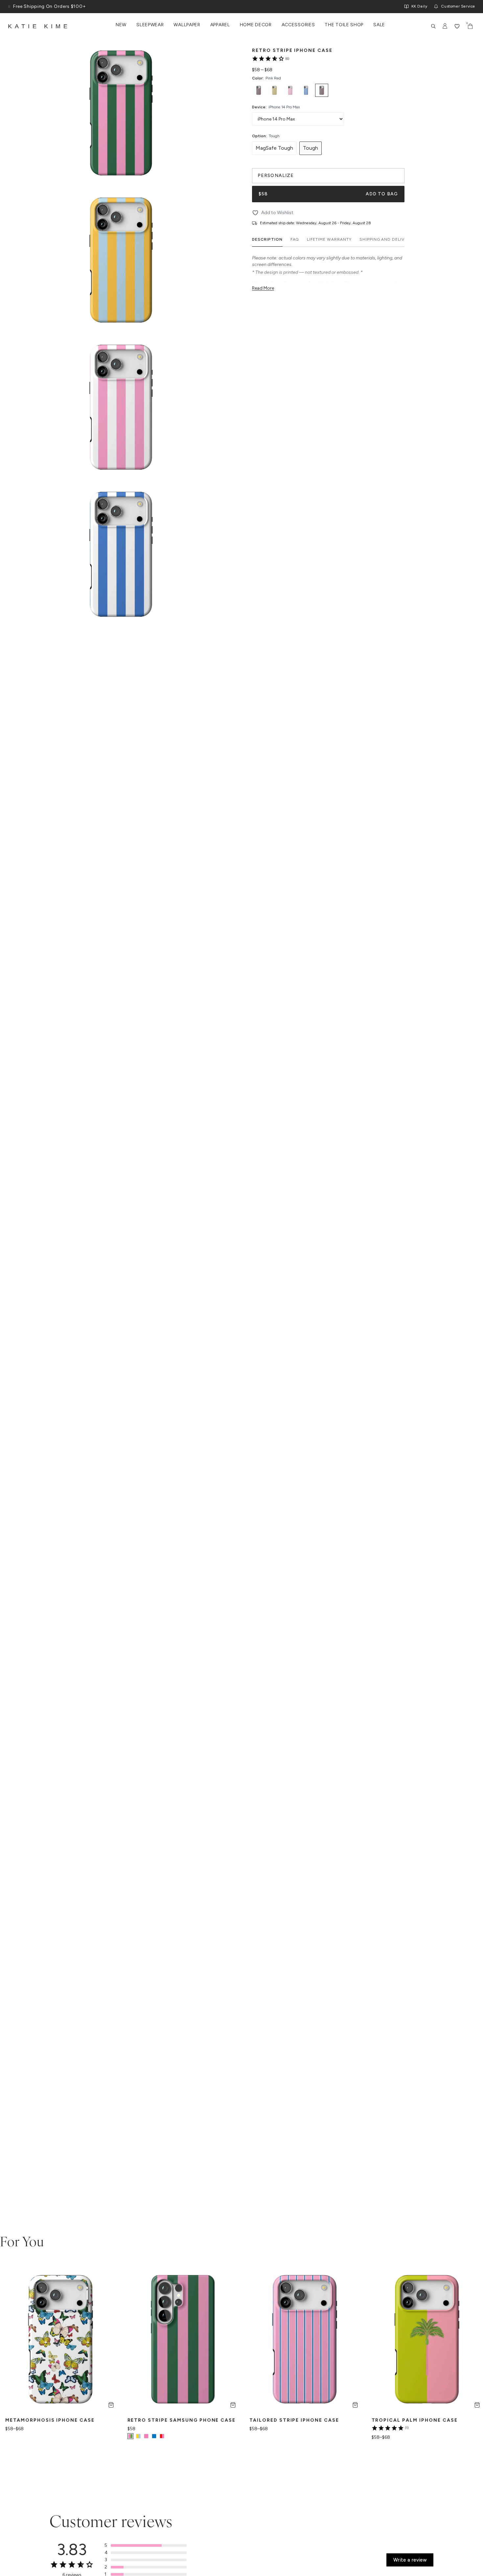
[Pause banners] (9, 7)
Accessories (298, 25)
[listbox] (328, 90)
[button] (146, 2545)
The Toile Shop (344, 25)
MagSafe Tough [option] (274, 148)
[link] (270, 58)
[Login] (445, 26)
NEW (121, 25)
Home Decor (256, 25)
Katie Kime (39, 26)
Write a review (410, 2560)
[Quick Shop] (111, 2405)
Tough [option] (310, 148)
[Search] (433, 26)
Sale (379, 25)
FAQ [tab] (295, 239)
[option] (259, 90)
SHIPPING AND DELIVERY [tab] (386, 239)
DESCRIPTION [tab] (267, 239)
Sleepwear (150, 25)
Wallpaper (187, 25)
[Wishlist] (457, 26)
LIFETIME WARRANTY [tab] (329, 239)
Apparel (220, 25)
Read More (263, 288)
